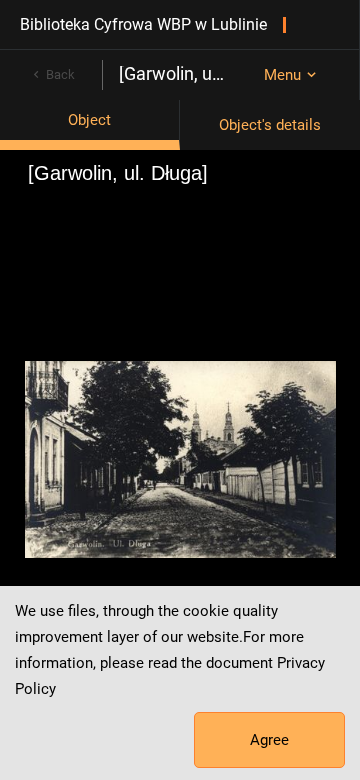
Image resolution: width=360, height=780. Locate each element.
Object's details (270, 125)
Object (89, 120)
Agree (269, 740)
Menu (282, 75)
